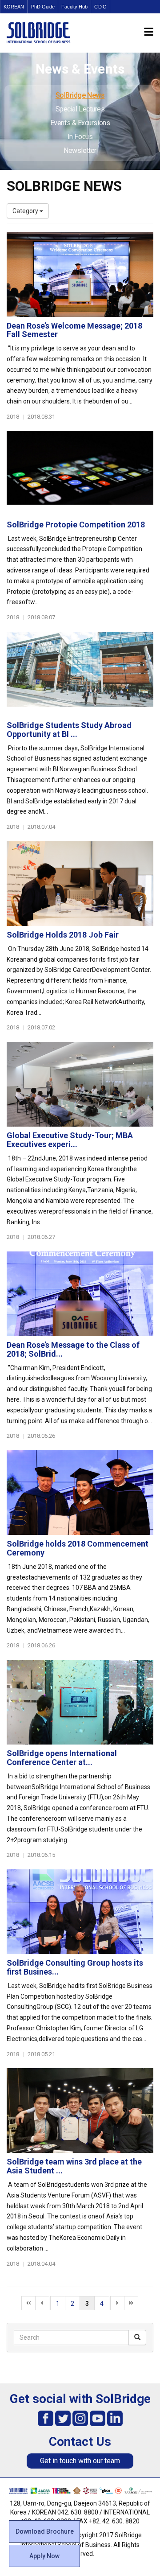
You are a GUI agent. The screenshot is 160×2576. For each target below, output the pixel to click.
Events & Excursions (80, 123)
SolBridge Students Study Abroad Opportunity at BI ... (69, 730)
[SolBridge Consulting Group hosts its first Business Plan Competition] (80, 1912)
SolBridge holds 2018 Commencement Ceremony (78, 1548)
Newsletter (80, 150)
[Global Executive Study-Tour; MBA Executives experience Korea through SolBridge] (80, 1084)
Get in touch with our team (80, 2461)
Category (26, 211)
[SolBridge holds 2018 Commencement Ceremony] (80, 1493)
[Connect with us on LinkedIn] (115, 2418)
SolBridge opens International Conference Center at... (62, 1758)
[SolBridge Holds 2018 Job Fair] (80, 884)
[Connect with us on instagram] (80, 2418)
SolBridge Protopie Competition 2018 (76, 525)
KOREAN (14, 7)
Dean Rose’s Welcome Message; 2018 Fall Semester (74, 330)
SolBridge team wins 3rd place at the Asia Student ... (74, 2166)
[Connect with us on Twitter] (63, 2418)
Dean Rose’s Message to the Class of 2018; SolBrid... (73, 1349)
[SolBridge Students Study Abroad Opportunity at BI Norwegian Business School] (80, 674)
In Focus (80, 137)
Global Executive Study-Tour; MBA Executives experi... (70, 1140)
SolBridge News (80, 95)
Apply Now (44, 2556)
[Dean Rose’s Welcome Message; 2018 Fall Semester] (80, 275)
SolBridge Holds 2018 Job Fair (63, 935)
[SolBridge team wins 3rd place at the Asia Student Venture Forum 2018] (80, 2111)
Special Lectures (80, 109)
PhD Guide (43, 7)
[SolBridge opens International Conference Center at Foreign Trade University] (80, 1702)
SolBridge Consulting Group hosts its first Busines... (75, 1967)
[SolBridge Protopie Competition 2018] (80, 473)
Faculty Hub (74, 7)
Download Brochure (45, 2531)
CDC (100, 7)
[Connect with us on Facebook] (46, 2418)
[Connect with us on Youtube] (98, 2418)
